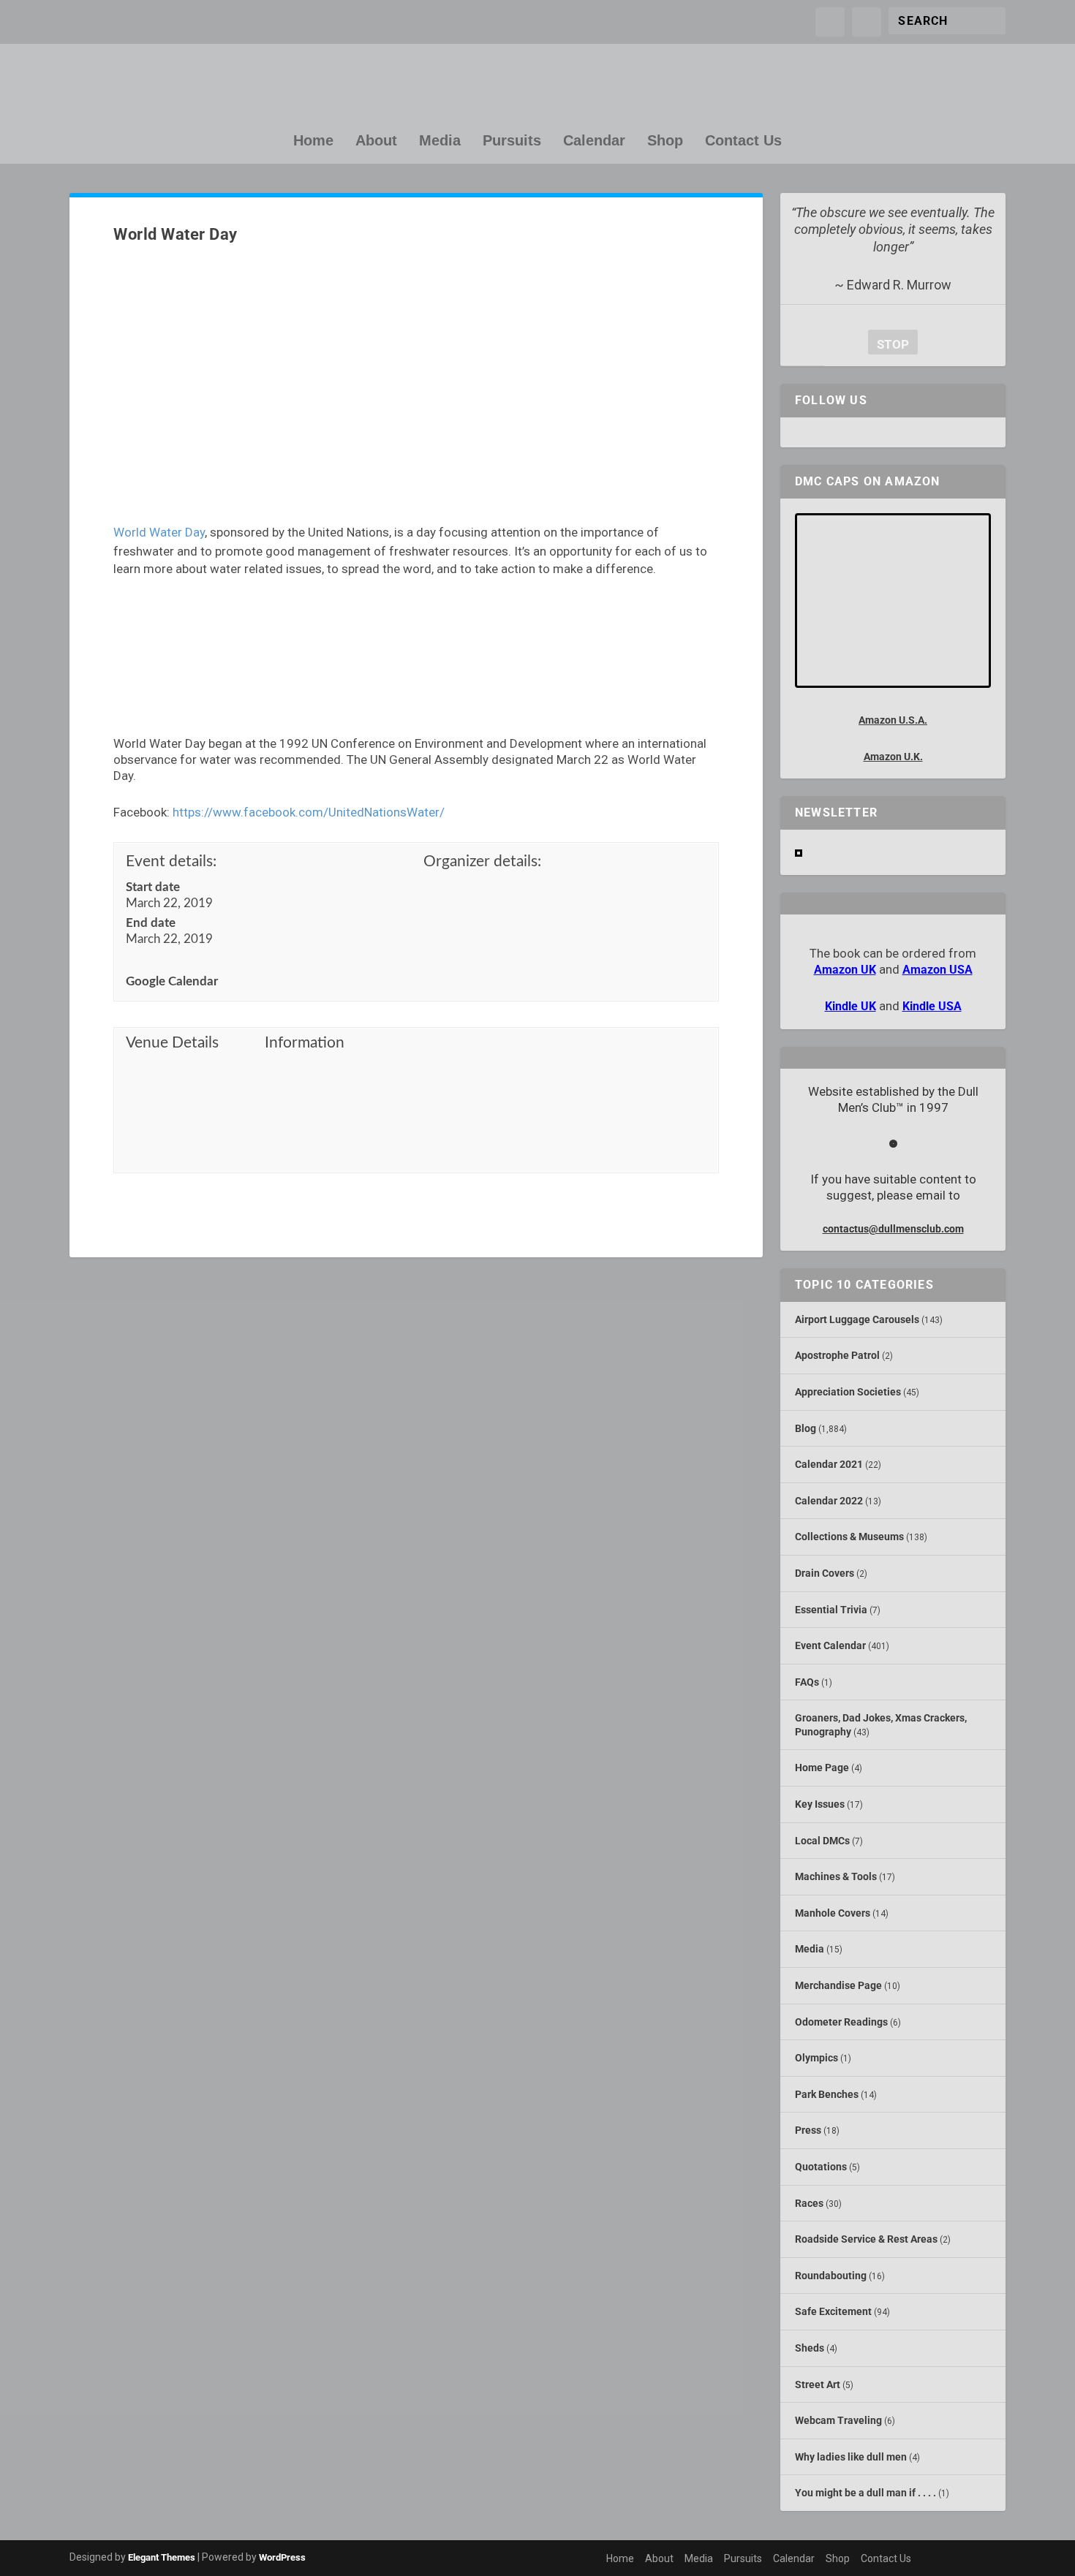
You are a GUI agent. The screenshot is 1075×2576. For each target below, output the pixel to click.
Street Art (818, 2384)
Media (440, 141)
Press (808, 2130)
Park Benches (827, 2094)
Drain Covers (825, 1573)
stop (889, 344)
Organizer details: (482, 861)
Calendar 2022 (829, 1501)
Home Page (822, 1768)
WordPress (282, 2557)
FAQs (807, 1682)
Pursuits (512, 141)
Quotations (821, 2167)
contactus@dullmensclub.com (893, 1229)
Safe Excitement (833, 2311)
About (376, 141)
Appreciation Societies (848, 1392)
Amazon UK (845, 970)
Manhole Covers (833, 1913)
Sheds (810, 2348)
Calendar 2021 (829, 1464)
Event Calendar (830, 1645)
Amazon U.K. (893, 757)
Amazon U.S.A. (893, 720)
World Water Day (159, 532)
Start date (153, 887)
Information (305, 1043)
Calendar (594, 141)
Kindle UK (850, 1006)
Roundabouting (831, 2276)
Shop (665, 141)
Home (313, 141)
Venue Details (172, 1043)
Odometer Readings (841, 2022)
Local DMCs (822, 1841)
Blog (806, 1428)
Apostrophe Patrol (837, 1355)
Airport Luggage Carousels (857, 1319)
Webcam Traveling (838, 2420)
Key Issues (820, 1804)
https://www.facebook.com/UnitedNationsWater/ (309, 812)
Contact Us (743, 141)
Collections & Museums (849, 1537)
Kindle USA (932, 1006)
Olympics (816, 2058)
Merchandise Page (838, 1985)
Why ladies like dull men (851, 2457)
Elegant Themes (162, 2557)
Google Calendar (172, 981)
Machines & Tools (836, 1876)
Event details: (171, 861)
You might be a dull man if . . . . (865, 2493)
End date (151, 923)
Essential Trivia (831, 1610)
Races (809, 2203)
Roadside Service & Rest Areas (866, 2239)
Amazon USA (938, 970)
